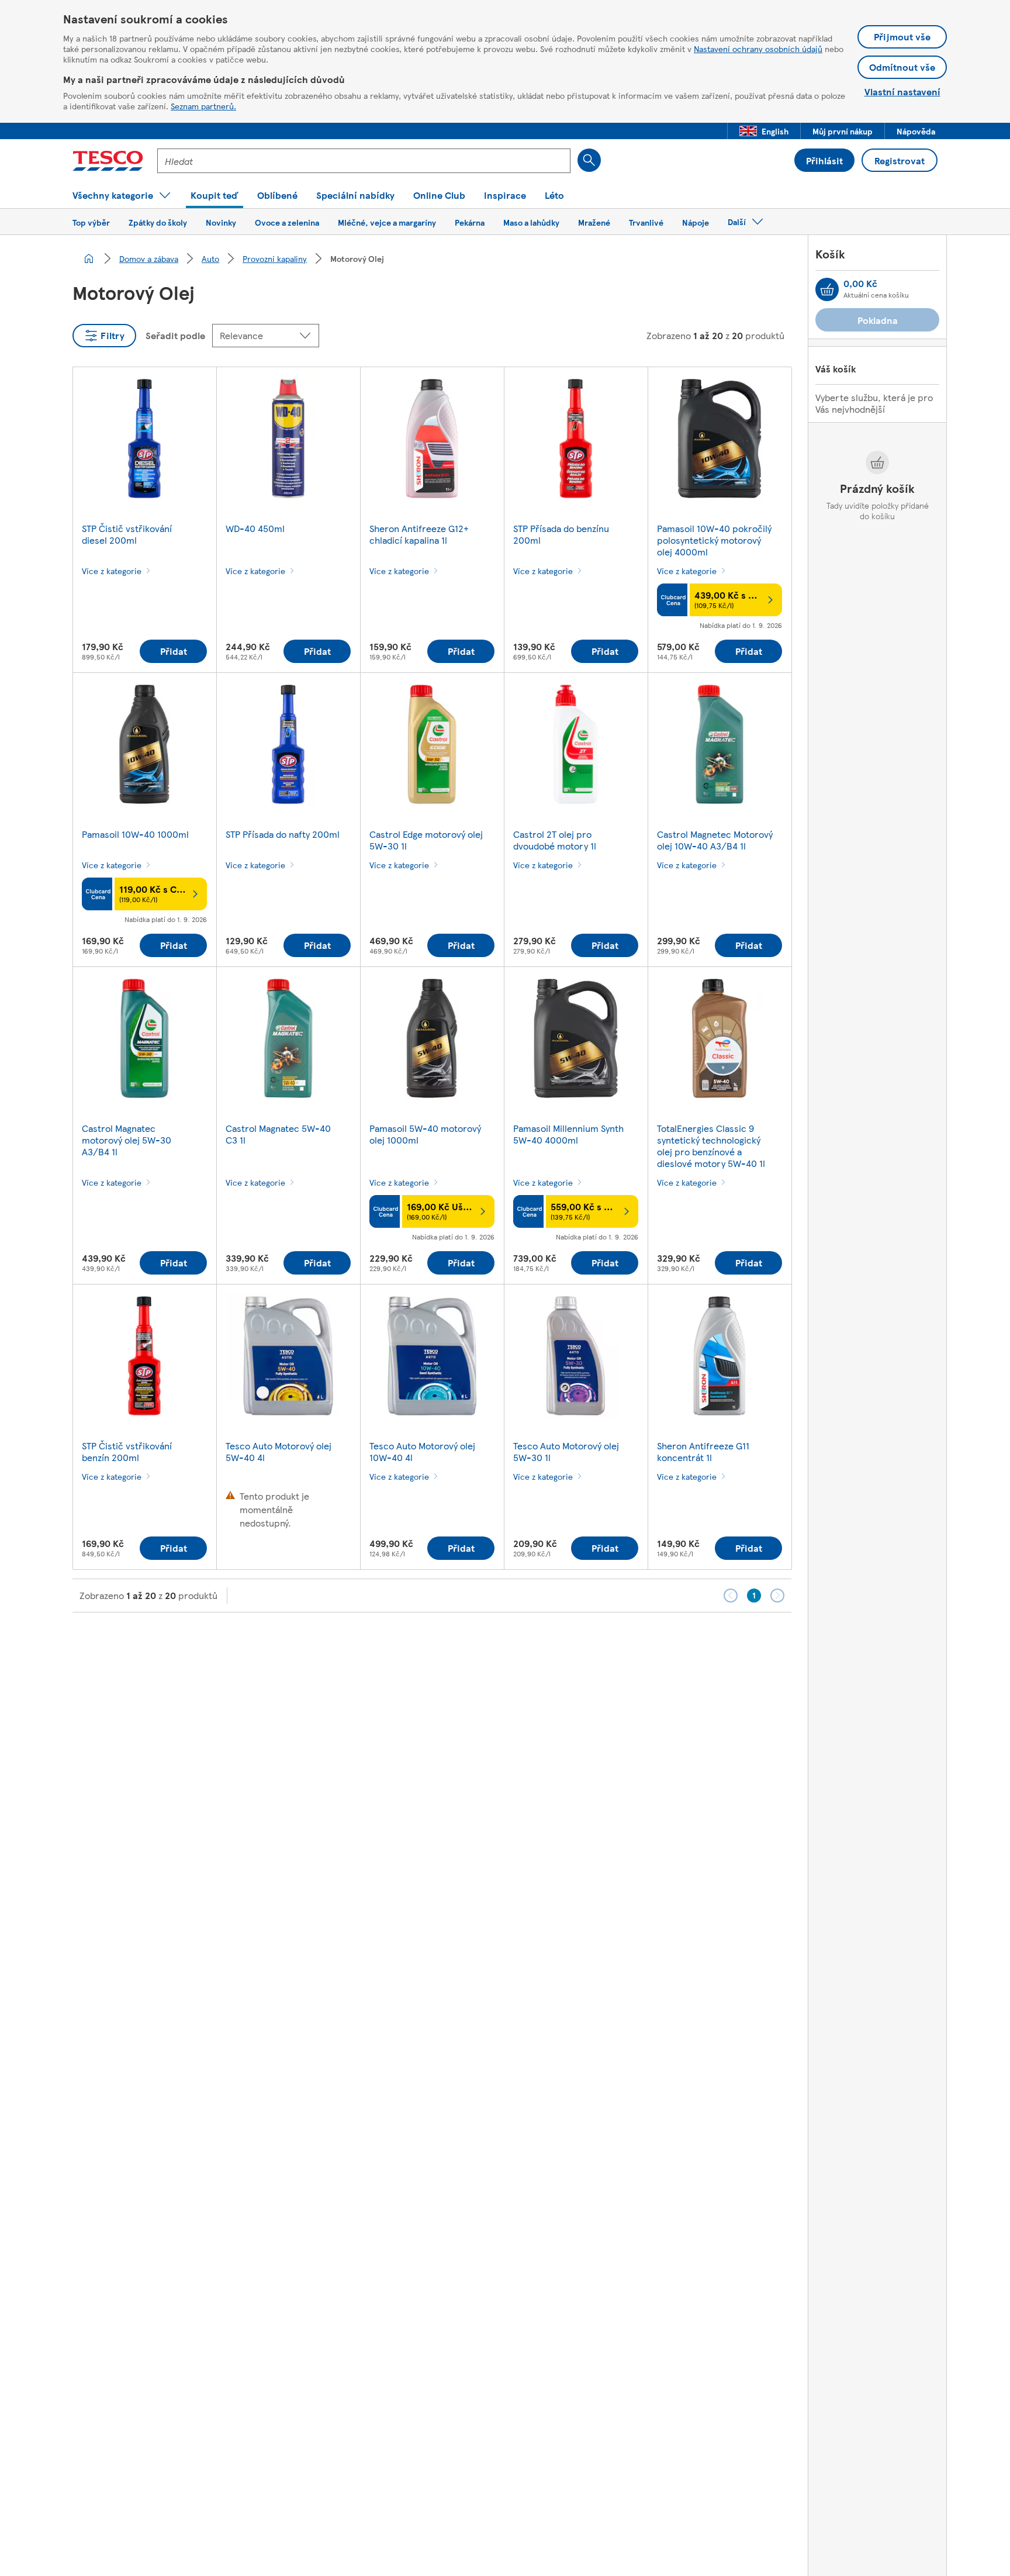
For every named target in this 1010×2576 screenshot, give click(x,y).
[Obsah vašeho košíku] (827, 289)
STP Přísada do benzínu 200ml (561, 534)
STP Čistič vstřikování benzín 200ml (127, 1451)
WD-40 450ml (255, 528)
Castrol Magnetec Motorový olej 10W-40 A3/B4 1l (715, 840)
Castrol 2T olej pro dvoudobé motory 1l (555, 840)
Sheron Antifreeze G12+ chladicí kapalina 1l (419, 534)
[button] (764, 131)
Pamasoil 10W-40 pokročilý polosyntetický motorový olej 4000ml (714, 540)
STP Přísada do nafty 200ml (283, 834)
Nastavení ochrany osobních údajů (758, 49)
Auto (210, 258)
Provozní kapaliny (275, 258)
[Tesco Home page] (108, 161)
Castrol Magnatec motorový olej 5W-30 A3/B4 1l (127, 1140)
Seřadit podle (175, 335)
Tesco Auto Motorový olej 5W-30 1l (566, 1451)
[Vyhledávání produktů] (589, 160)
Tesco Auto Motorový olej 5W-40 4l (279, 1451)
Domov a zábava (149, 258)
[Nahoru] (511, 1642)
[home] (89, 258)
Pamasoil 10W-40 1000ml (135, 834)
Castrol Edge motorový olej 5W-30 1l (426, 840)
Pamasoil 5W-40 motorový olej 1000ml (425, 1134)
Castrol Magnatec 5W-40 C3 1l (278, 1134)
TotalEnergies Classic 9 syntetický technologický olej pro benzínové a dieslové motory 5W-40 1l (711, 1146)
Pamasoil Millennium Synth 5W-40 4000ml (568, 1134)
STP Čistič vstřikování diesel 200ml (127, 534)
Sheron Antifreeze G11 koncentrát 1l (703, 1451)
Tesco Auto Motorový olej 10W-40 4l (422, 1451)
